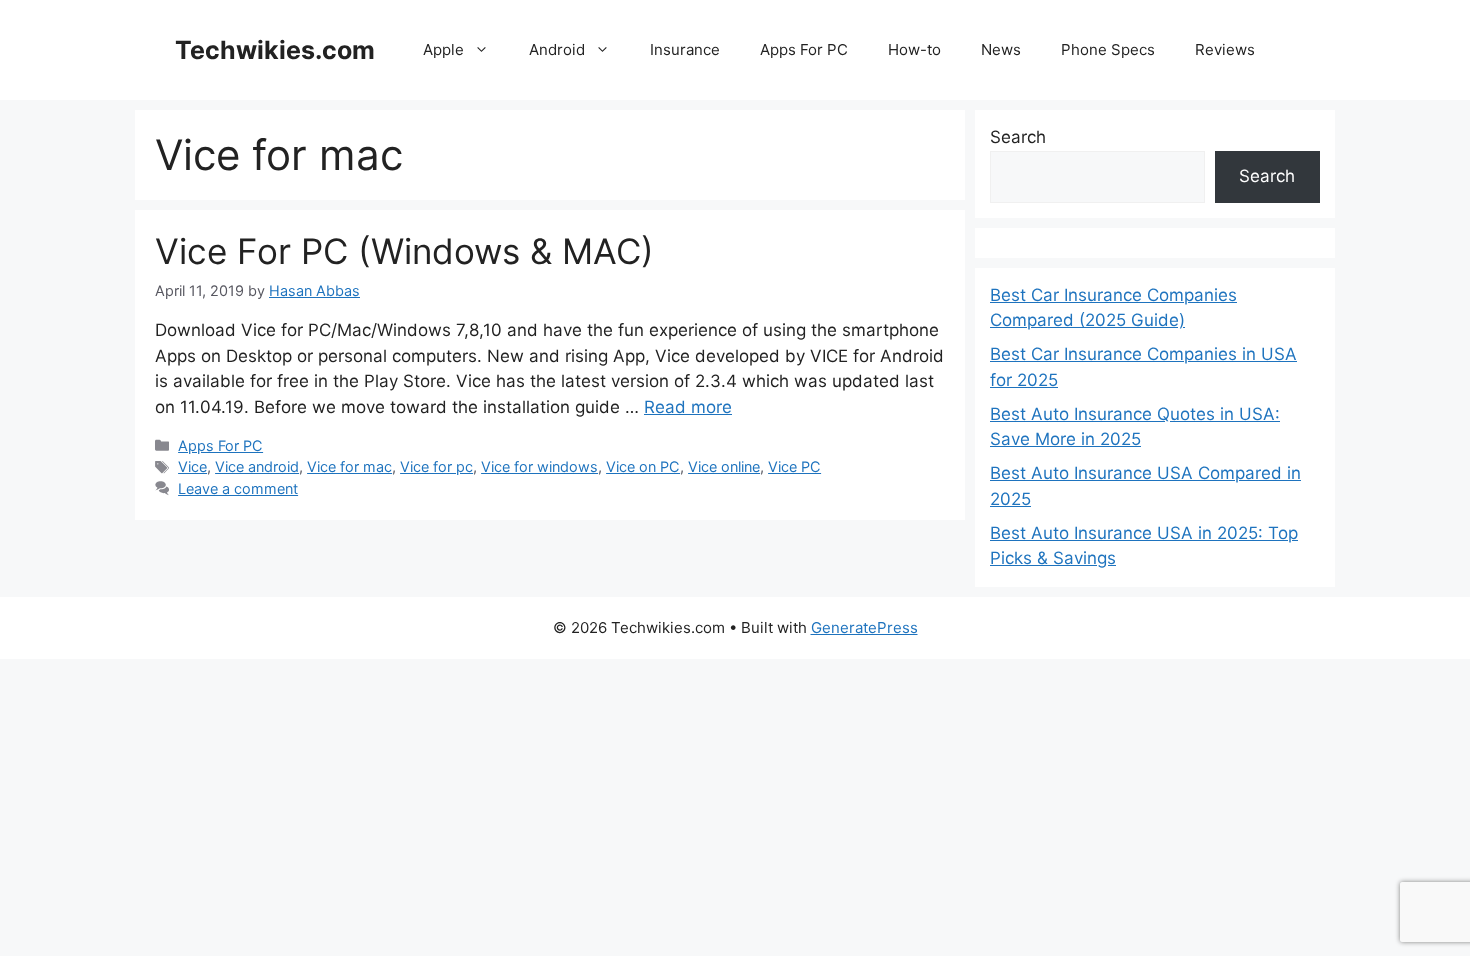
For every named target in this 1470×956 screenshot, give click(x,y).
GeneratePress (864, 627)
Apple (443, 49)
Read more (688, 407)
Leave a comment (238, 488)
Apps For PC (804, 49)
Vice (192, 466)
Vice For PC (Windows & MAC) (404, 251)
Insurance (685, 49)
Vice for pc (436, 466)
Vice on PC (643, 466)
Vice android (257, 466)
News (1001, 49)
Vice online (724, 466)
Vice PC (794, 466)
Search (1018, 137)
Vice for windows (539, 466)
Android (557, 49)
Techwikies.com (275, 50)
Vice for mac (349, 466)
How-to (914, 49)
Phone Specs (1108, 49)
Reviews (1225, 49)
